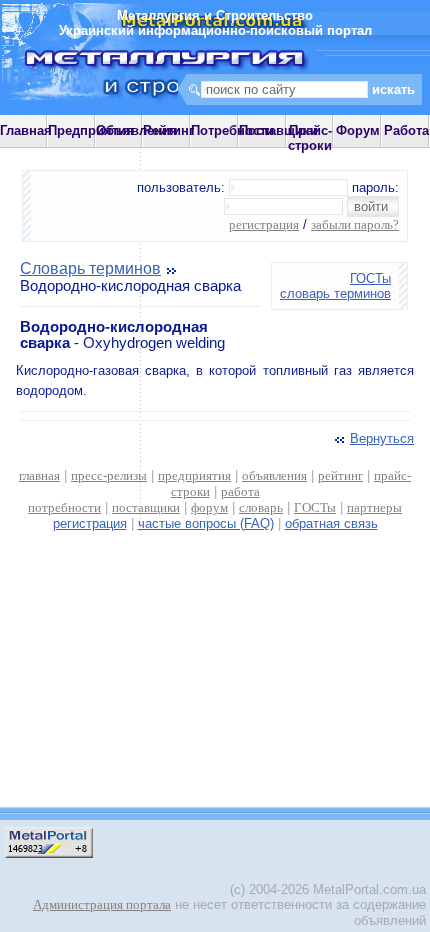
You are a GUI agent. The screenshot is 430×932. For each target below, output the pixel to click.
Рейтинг (168, 130)
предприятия (194, 475)
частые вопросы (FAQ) (206, 523)
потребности (64, 507)
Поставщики (278, 130)
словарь (261, 507)
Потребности (232, 130)
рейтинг (340, 475)
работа (240, 491)
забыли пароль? (355, 224)
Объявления (137, 130)
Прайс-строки (310, 138)
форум (209, 507)
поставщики (146, 507)
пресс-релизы (109, 475)
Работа (406, 130)
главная (39, 475)
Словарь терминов (90, 268)
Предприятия (91, 130)
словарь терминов (335, 293)
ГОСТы (370, 278)
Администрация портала (102, 904)
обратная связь (331, 523)
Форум (358, 130)
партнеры (374, 507)
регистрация (264, 224)
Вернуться (382, 438)
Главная (26, 130)
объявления (274, 475)
